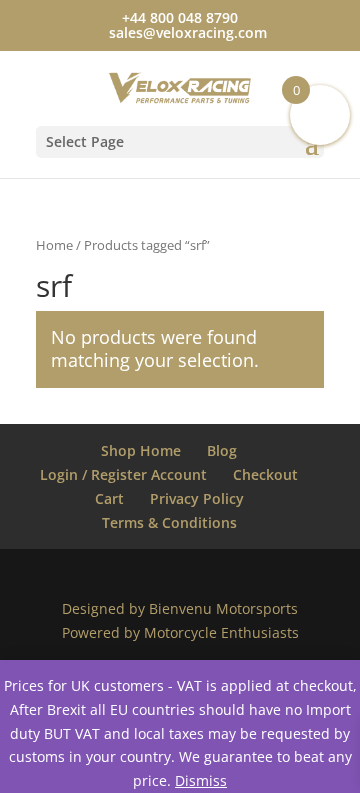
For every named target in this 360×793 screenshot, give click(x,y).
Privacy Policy (197, 498)
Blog (222, 450)
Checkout (265, 474)
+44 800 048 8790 (180, 17)
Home (54, 245)
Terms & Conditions (169, 522)
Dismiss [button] (201, 780)
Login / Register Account (123, 474)
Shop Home (141, 450)
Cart (109, 498)
